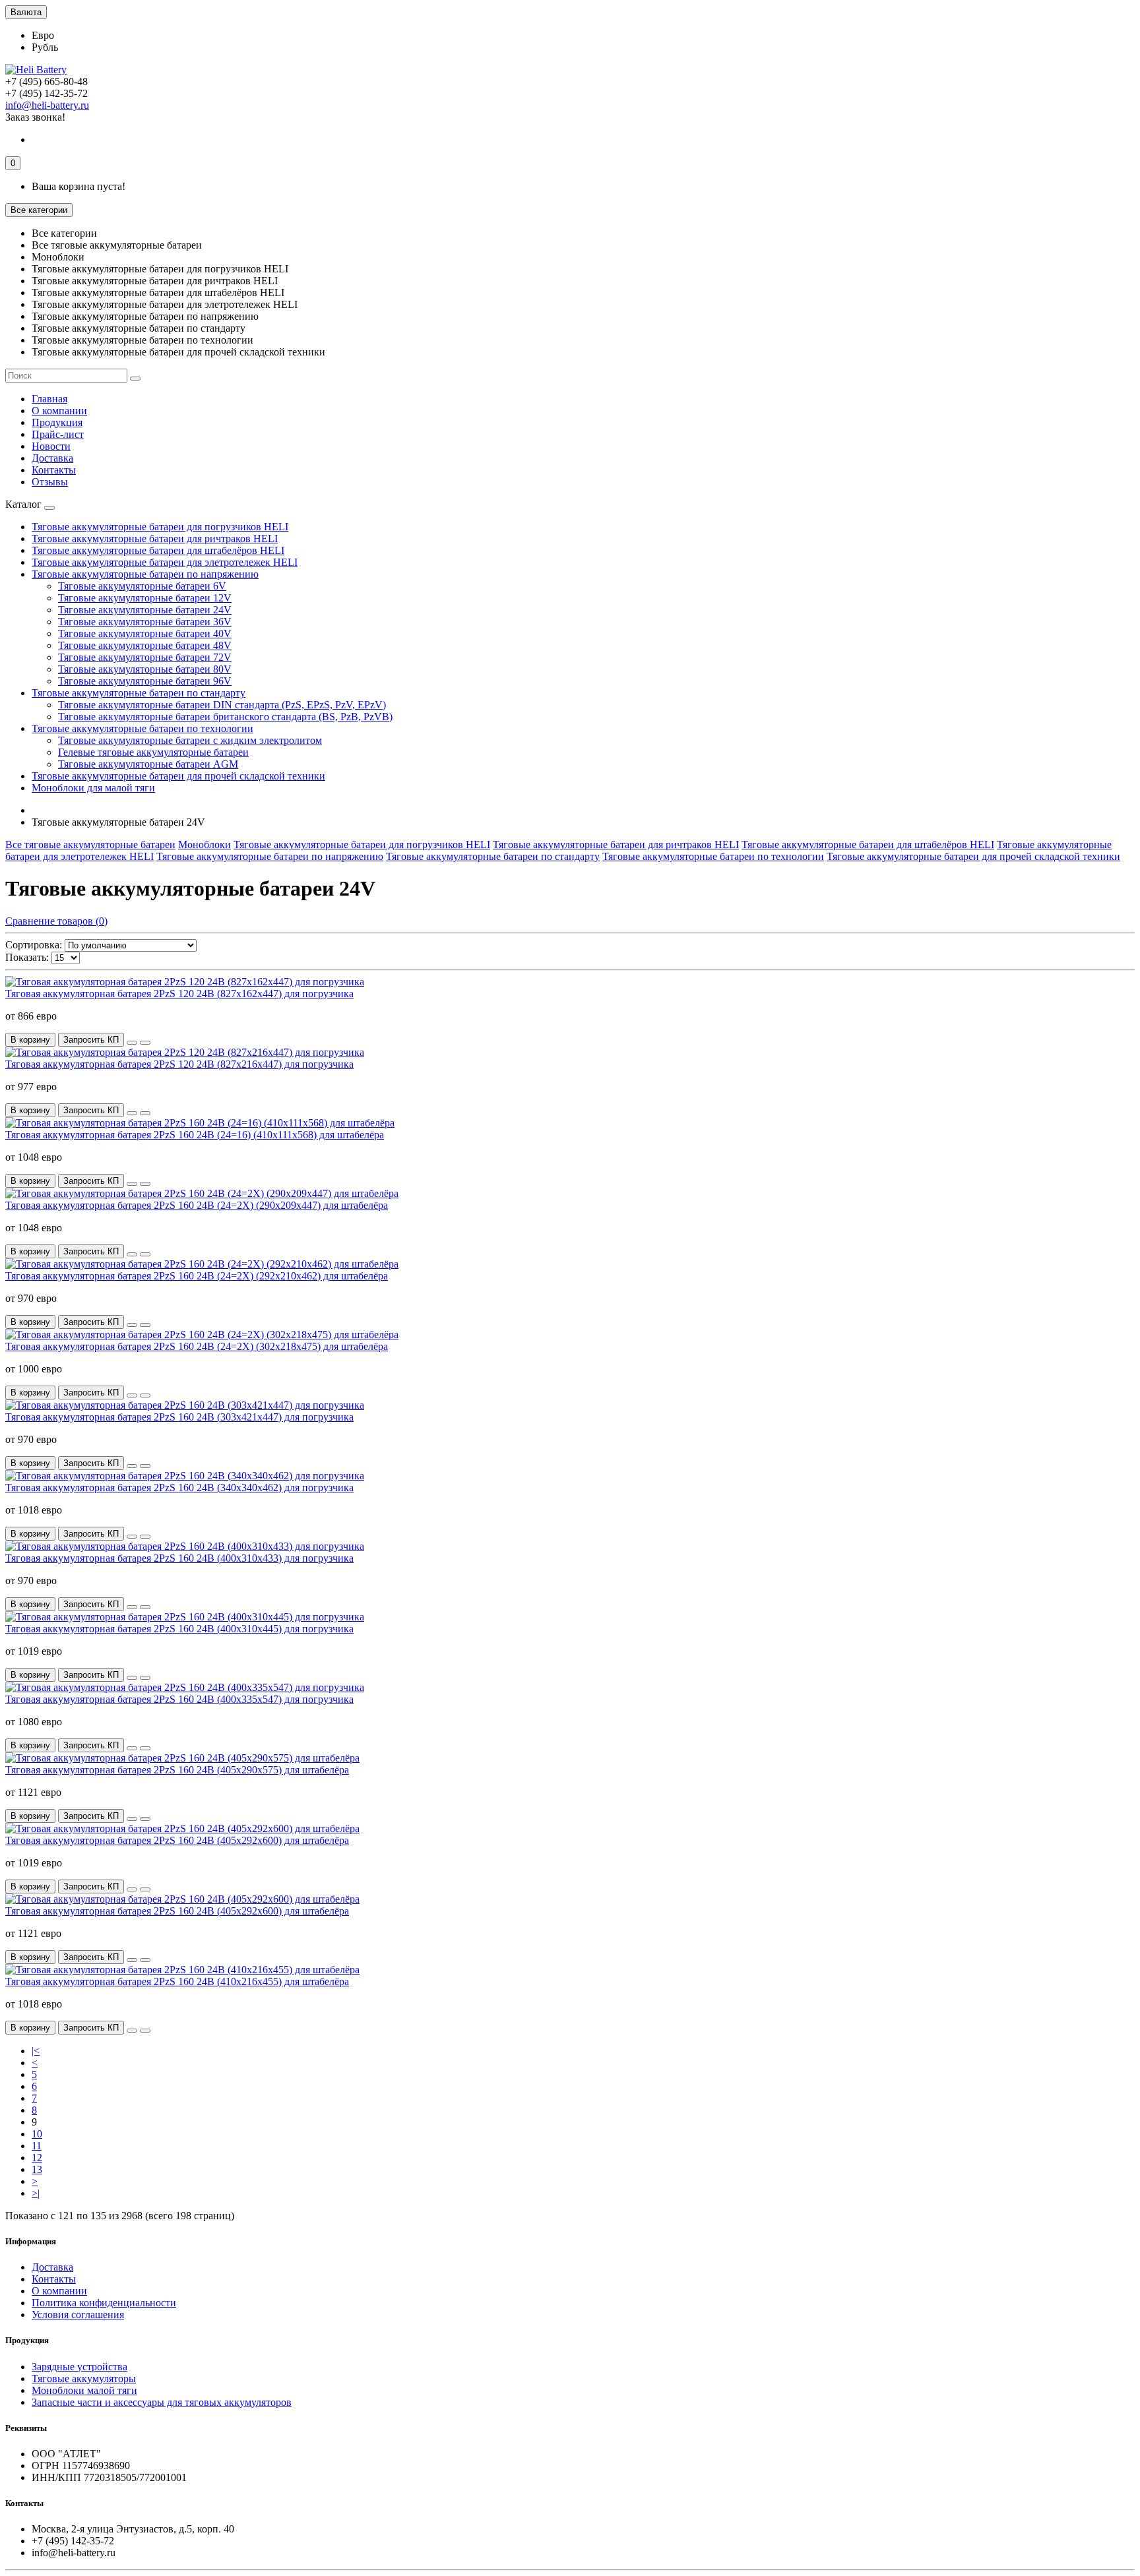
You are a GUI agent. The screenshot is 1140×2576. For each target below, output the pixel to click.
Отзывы (50, 482)
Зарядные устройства (79, 2367)
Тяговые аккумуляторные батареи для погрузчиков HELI (160, 527)
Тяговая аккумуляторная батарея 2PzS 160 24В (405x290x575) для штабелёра (177, 1770)
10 (37, 2134)
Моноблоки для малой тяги (93, 788)
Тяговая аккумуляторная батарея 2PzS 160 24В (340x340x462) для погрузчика (179, 1487)
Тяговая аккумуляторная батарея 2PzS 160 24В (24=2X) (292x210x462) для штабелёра (197, 1276)
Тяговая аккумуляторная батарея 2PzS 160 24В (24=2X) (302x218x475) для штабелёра (197, 1346)
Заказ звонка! (35, 117)
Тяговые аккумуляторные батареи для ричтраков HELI (155, 538)
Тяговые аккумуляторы (84, 2378)
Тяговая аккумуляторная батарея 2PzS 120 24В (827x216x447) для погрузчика (179, 1064)
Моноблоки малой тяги (84, 2390)
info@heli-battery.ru (47, 105)
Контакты (54, 470)
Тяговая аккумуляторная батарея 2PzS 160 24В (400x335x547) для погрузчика (179, 1699)
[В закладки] (132, 1043)
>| (36, 2193)
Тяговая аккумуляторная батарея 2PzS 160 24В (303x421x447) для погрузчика (179, 1417)
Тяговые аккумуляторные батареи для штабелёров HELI (158, 550)
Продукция (57, 422)
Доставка (52, 458)
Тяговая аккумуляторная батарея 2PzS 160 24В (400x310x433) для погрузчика (179, 1558)
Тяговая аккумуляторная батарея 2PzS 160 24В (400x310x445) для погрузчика (179, 1629)
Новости (51, 446)
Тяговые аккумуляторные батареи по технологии (142, 728)
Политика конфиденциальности (104, 2303)
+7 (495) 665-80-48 (47, 81)
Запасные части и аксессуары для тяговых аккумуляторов (162, 2402)
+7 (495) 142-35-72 (47, 93)
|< (36, 2051)
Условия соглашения (78, 2315)
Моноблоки (205, 844)
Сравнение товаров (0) (56, 921)
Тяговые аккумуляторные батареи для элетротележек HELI (165, 562)
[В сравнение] (145, 1043)
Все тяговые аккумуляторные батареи (90, 844)
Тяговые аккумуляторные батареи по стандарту (139, 693)
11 (37, 2146)
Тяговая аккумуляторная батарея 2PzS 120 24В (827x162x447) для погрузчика (179, 994)
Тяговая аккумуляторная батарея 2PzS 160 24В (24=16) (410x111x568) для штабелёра (195, 1135)
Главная (49, 399)
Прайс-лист (58, 434)
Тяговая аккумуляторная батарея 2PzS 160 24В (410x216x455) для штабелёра (177, 1981)
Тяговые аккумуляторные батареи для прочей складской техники (178, 776)
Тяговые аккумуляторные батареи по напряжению (145, 574)
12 (37, 2158)
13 (37, 2169)
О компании (59, 411)
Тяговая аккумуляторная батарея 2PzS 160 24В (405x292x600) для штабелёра (177, 1840)
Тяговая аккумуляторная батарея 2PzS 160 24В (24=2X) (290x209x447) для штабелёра (197, 1205)
